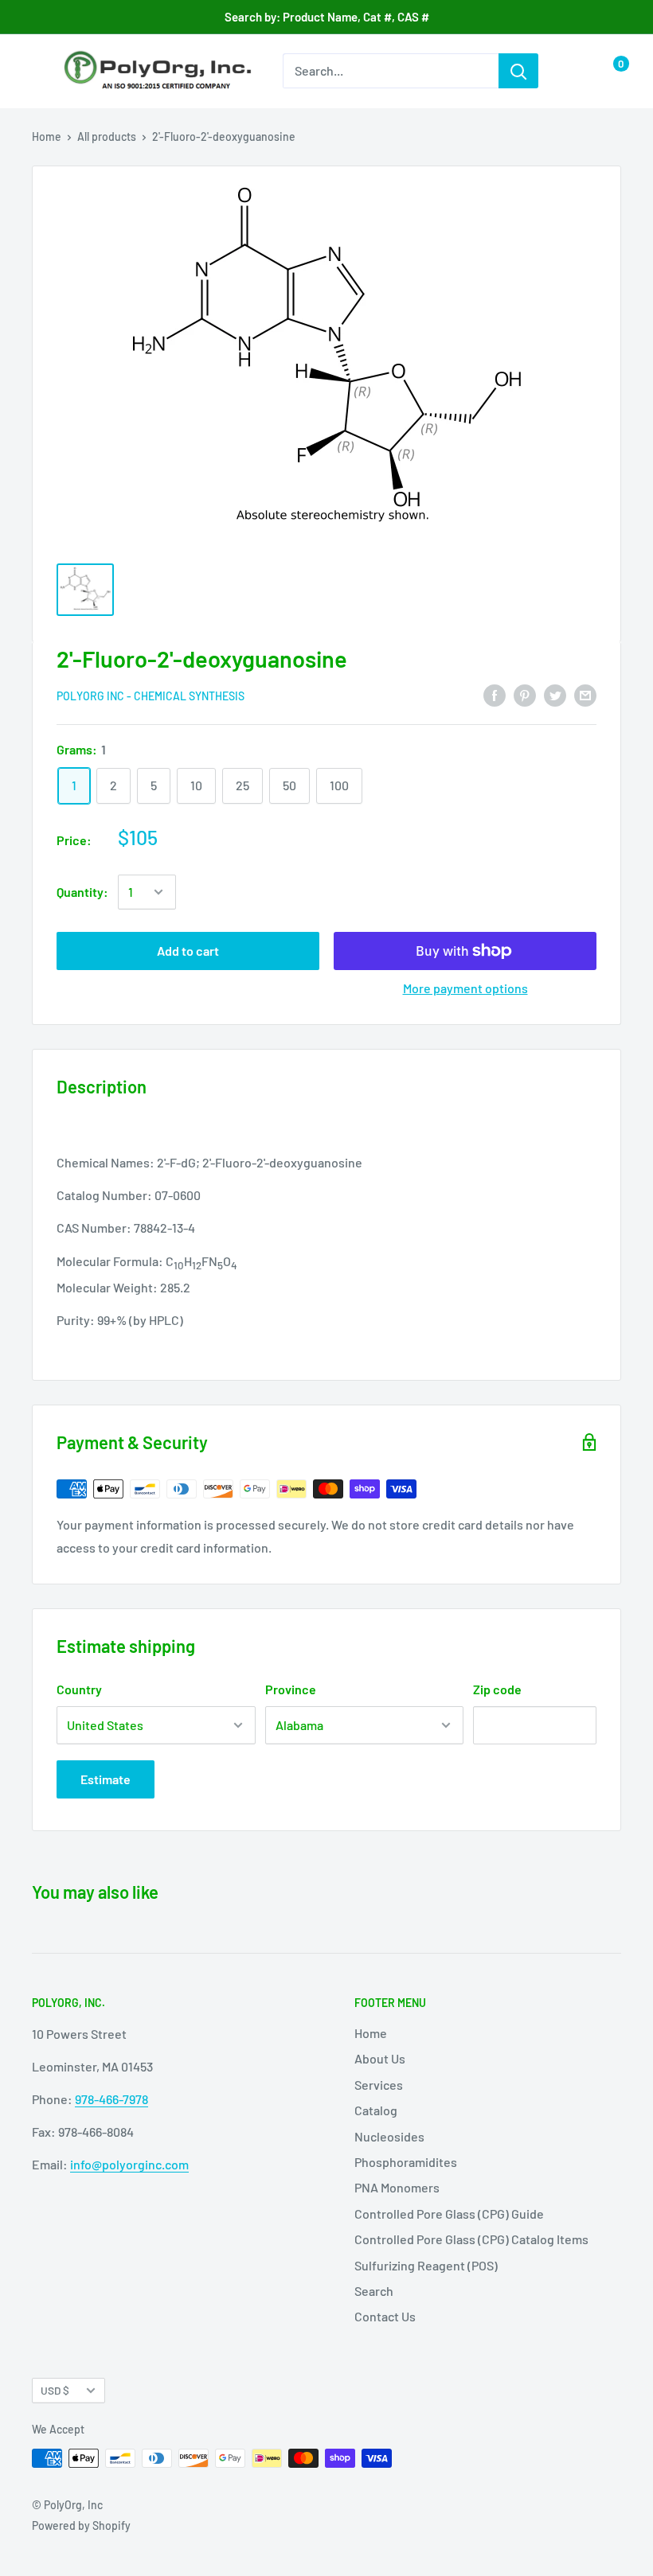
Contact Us (385, 2316)
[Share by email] (585, 695)
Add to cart (188, 951)
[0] (608, 71)
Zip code (497, 1689)
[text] (326, 1241)
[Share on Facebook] (495, 695)
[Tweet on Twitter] (555, 695)
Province (291, 1689)
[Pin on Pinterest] (525, 695)
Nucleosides (389, 2136)
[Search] (518, 71)
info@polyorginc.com (129, 2164)
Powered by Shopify (81, 2525)
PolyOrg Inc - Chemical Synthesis (151, 696)
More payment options (465, 988)
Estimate (106, 1779)
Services (379, 2085)
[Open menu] (40, 72)
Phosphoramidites (406, 2162)
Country (79, 1689)
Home (47, 136)
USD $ (55, 2390)
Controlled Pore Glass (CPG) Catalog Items (471, 2239)
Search (374, 2291)
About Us (380, 2058)
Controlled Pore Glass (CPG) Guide (449, 2214)
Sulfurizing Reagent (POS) (426, 2265)
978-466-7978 (111, 2099)
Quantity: (82, 892)
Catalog (376, 2110)
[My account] (576, 71)
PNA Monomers (397, 2187)
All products (107, 136)
